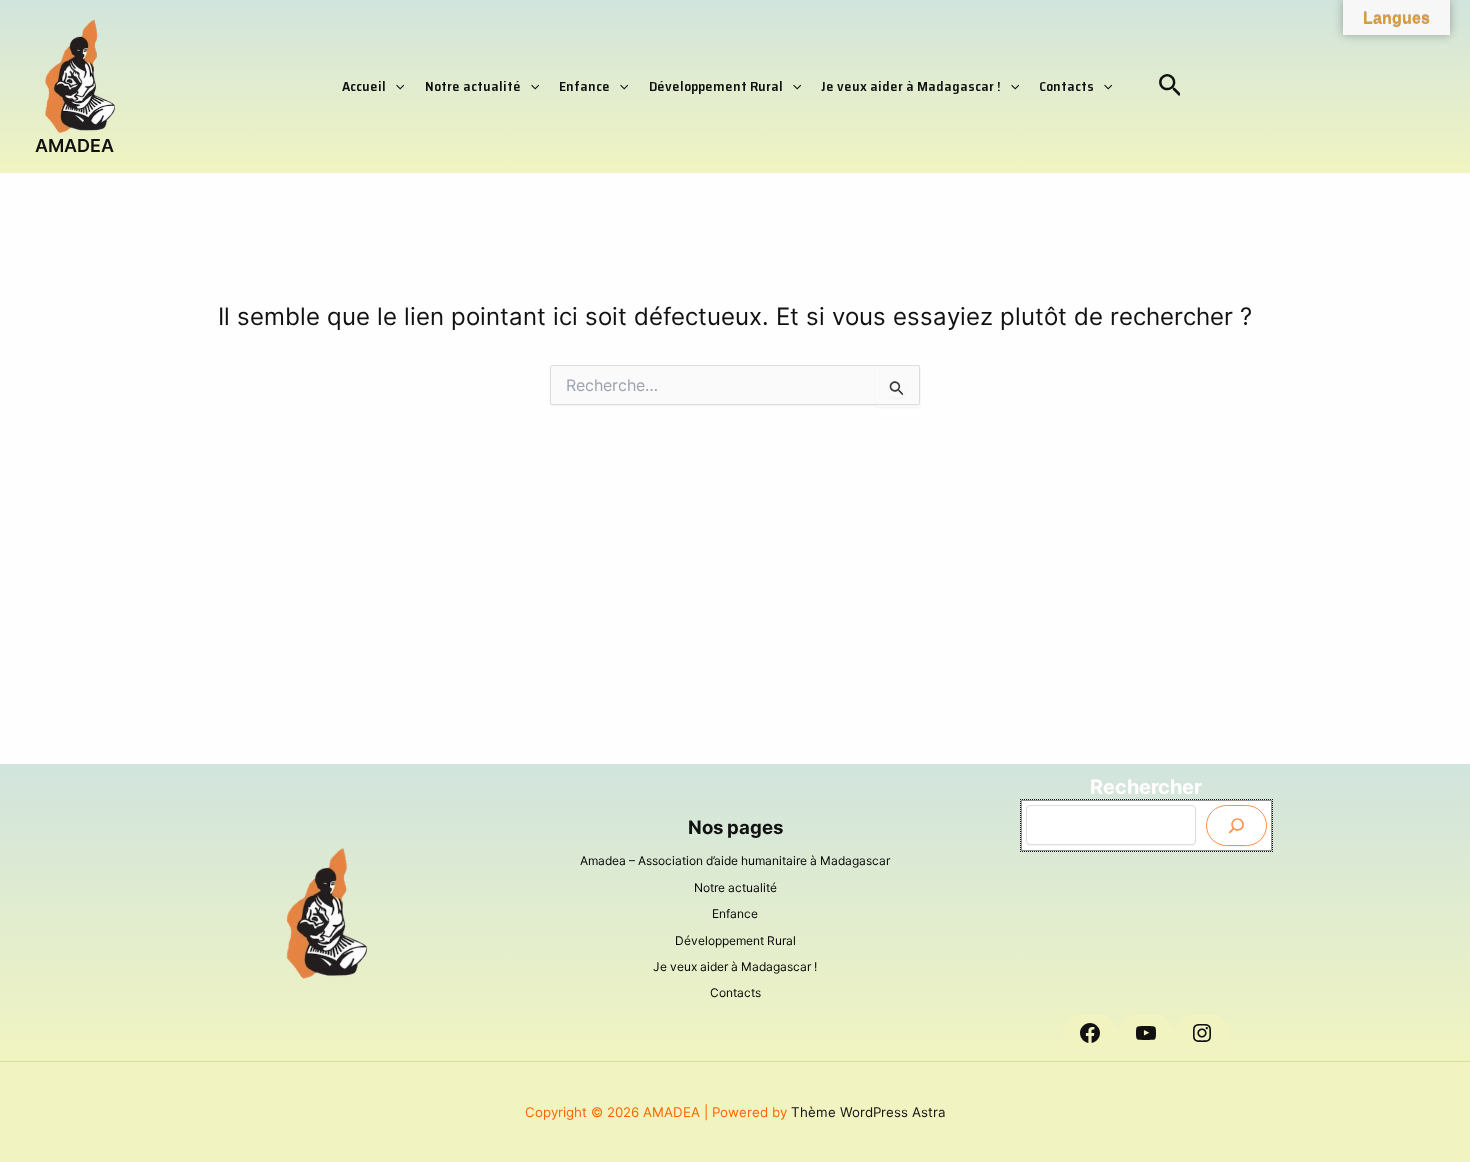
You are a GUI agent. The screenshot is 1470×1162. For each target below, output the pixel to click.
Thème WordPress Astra (868, 1112)
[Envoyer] (1236, 825)
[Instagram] (1202, 1033)
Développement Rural (716, 86)
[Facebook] (1090, 1033)
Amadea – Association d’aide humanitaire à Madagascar (735, 860)
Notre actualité (473, 86)
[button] (395, 86)
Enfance (584, 86)
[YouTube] (1146, 1033)
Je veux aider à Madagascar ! (911, 86)
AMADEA (74, 145)
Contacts (1066, 86)
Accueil (364, 86)
